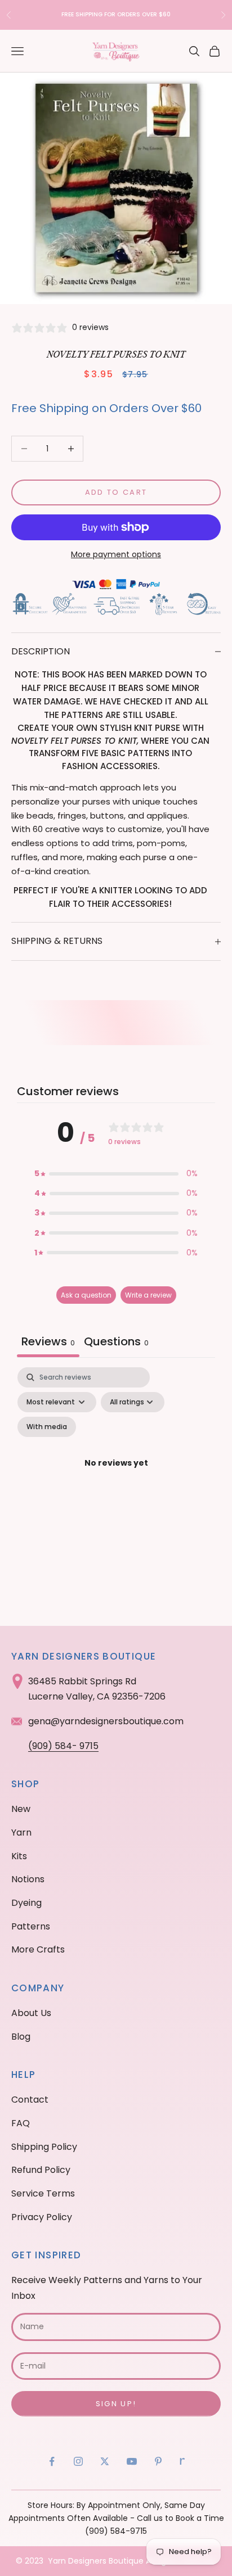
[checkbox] (47, 1427)
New (21, 1809)
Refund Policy (41, 2170)
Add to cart (116, 492)
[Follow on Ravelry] (182, 2461)
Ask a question (86, 1295)
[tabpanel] (116, 1477)
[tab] (116, 1343)
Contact (30, 2100)
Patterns (31, 1926)
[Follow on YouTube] (132, 2461)
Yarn (21, 1832)
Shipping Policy (44, 2147)
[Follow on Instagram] (78, 2461)
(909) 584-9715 (116, 2531)
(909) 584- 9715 (63, 1746)
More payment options (116, 554)
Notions (28, 1879)
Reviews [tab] (48, 1341)
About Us (31, 2013)
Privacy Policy (42, 2217)
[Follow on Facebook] (52, 2461)
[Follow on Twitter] (105, 2461)
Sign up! (116, 2404)
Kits (19, 1856)
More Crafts (38, 1949)
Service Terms (43, 2193)
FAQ (21, 2123)
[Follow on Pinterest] (158, 2461)
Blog (21, 2037)
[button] (116, 1174)
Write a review (148, 1295)
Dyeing (26, 1903)
